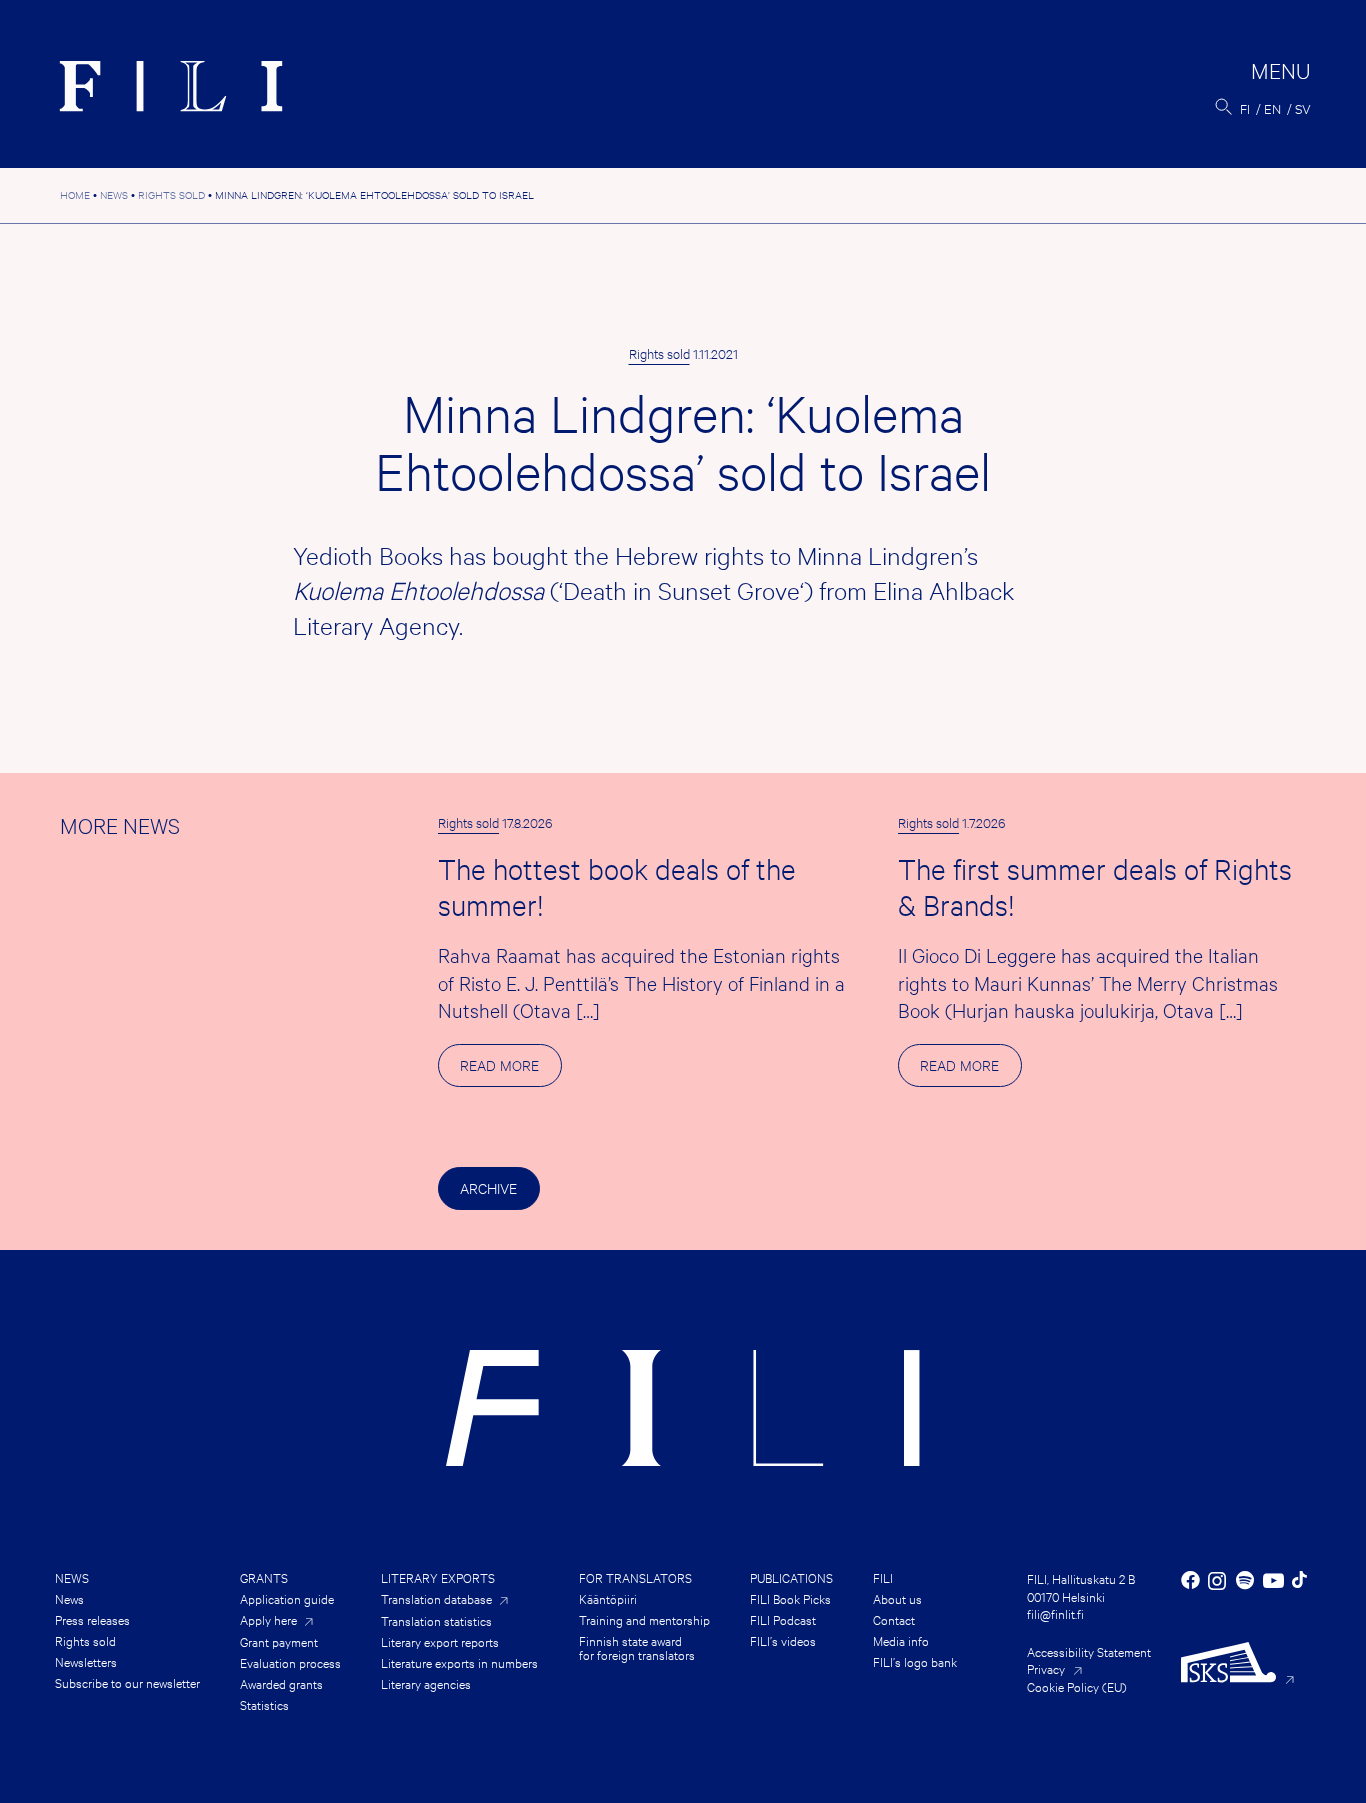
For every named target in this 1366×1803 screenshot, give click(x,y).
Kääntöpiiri (608, 1598)
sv (1303, 108)
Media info (901, 1640)
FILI (883, 1577)
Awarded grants (281, 1683)
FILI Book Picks (790, 1598)
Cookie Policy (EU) (1077, 1686)
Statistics (264, 1704)
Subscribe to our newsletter (127, 1682)
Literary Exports (438, 1577)
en (1272, 108)
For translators (635, 1577)
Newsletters (86, 1661)
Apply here (268, 1619)
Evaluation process (290, 1662)
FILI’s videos (783, 1640)
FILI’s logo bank (915, 1661)
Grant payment (279, 1641)
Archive (488, 1187)
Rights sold (659, 353)
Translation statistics (436, 1620)
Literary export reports (440, 1641)
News (72, 1577)
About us (897, 1598)
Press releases (92, 1619)
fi (1245, 108)
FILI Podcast (783, 1619)
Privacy (1046, 1668)
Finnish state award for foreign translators (637, 1647)
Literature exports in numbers (459, 1662)
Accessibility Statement (1089, 1651)
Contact (894, 1619)
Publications (791, 1577)
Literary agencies (426, 1683)
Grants (264, 1577)
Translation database (436, 1598)
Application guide (287, 1598)
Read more (510, 1070)
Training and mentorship (644, 1619)
